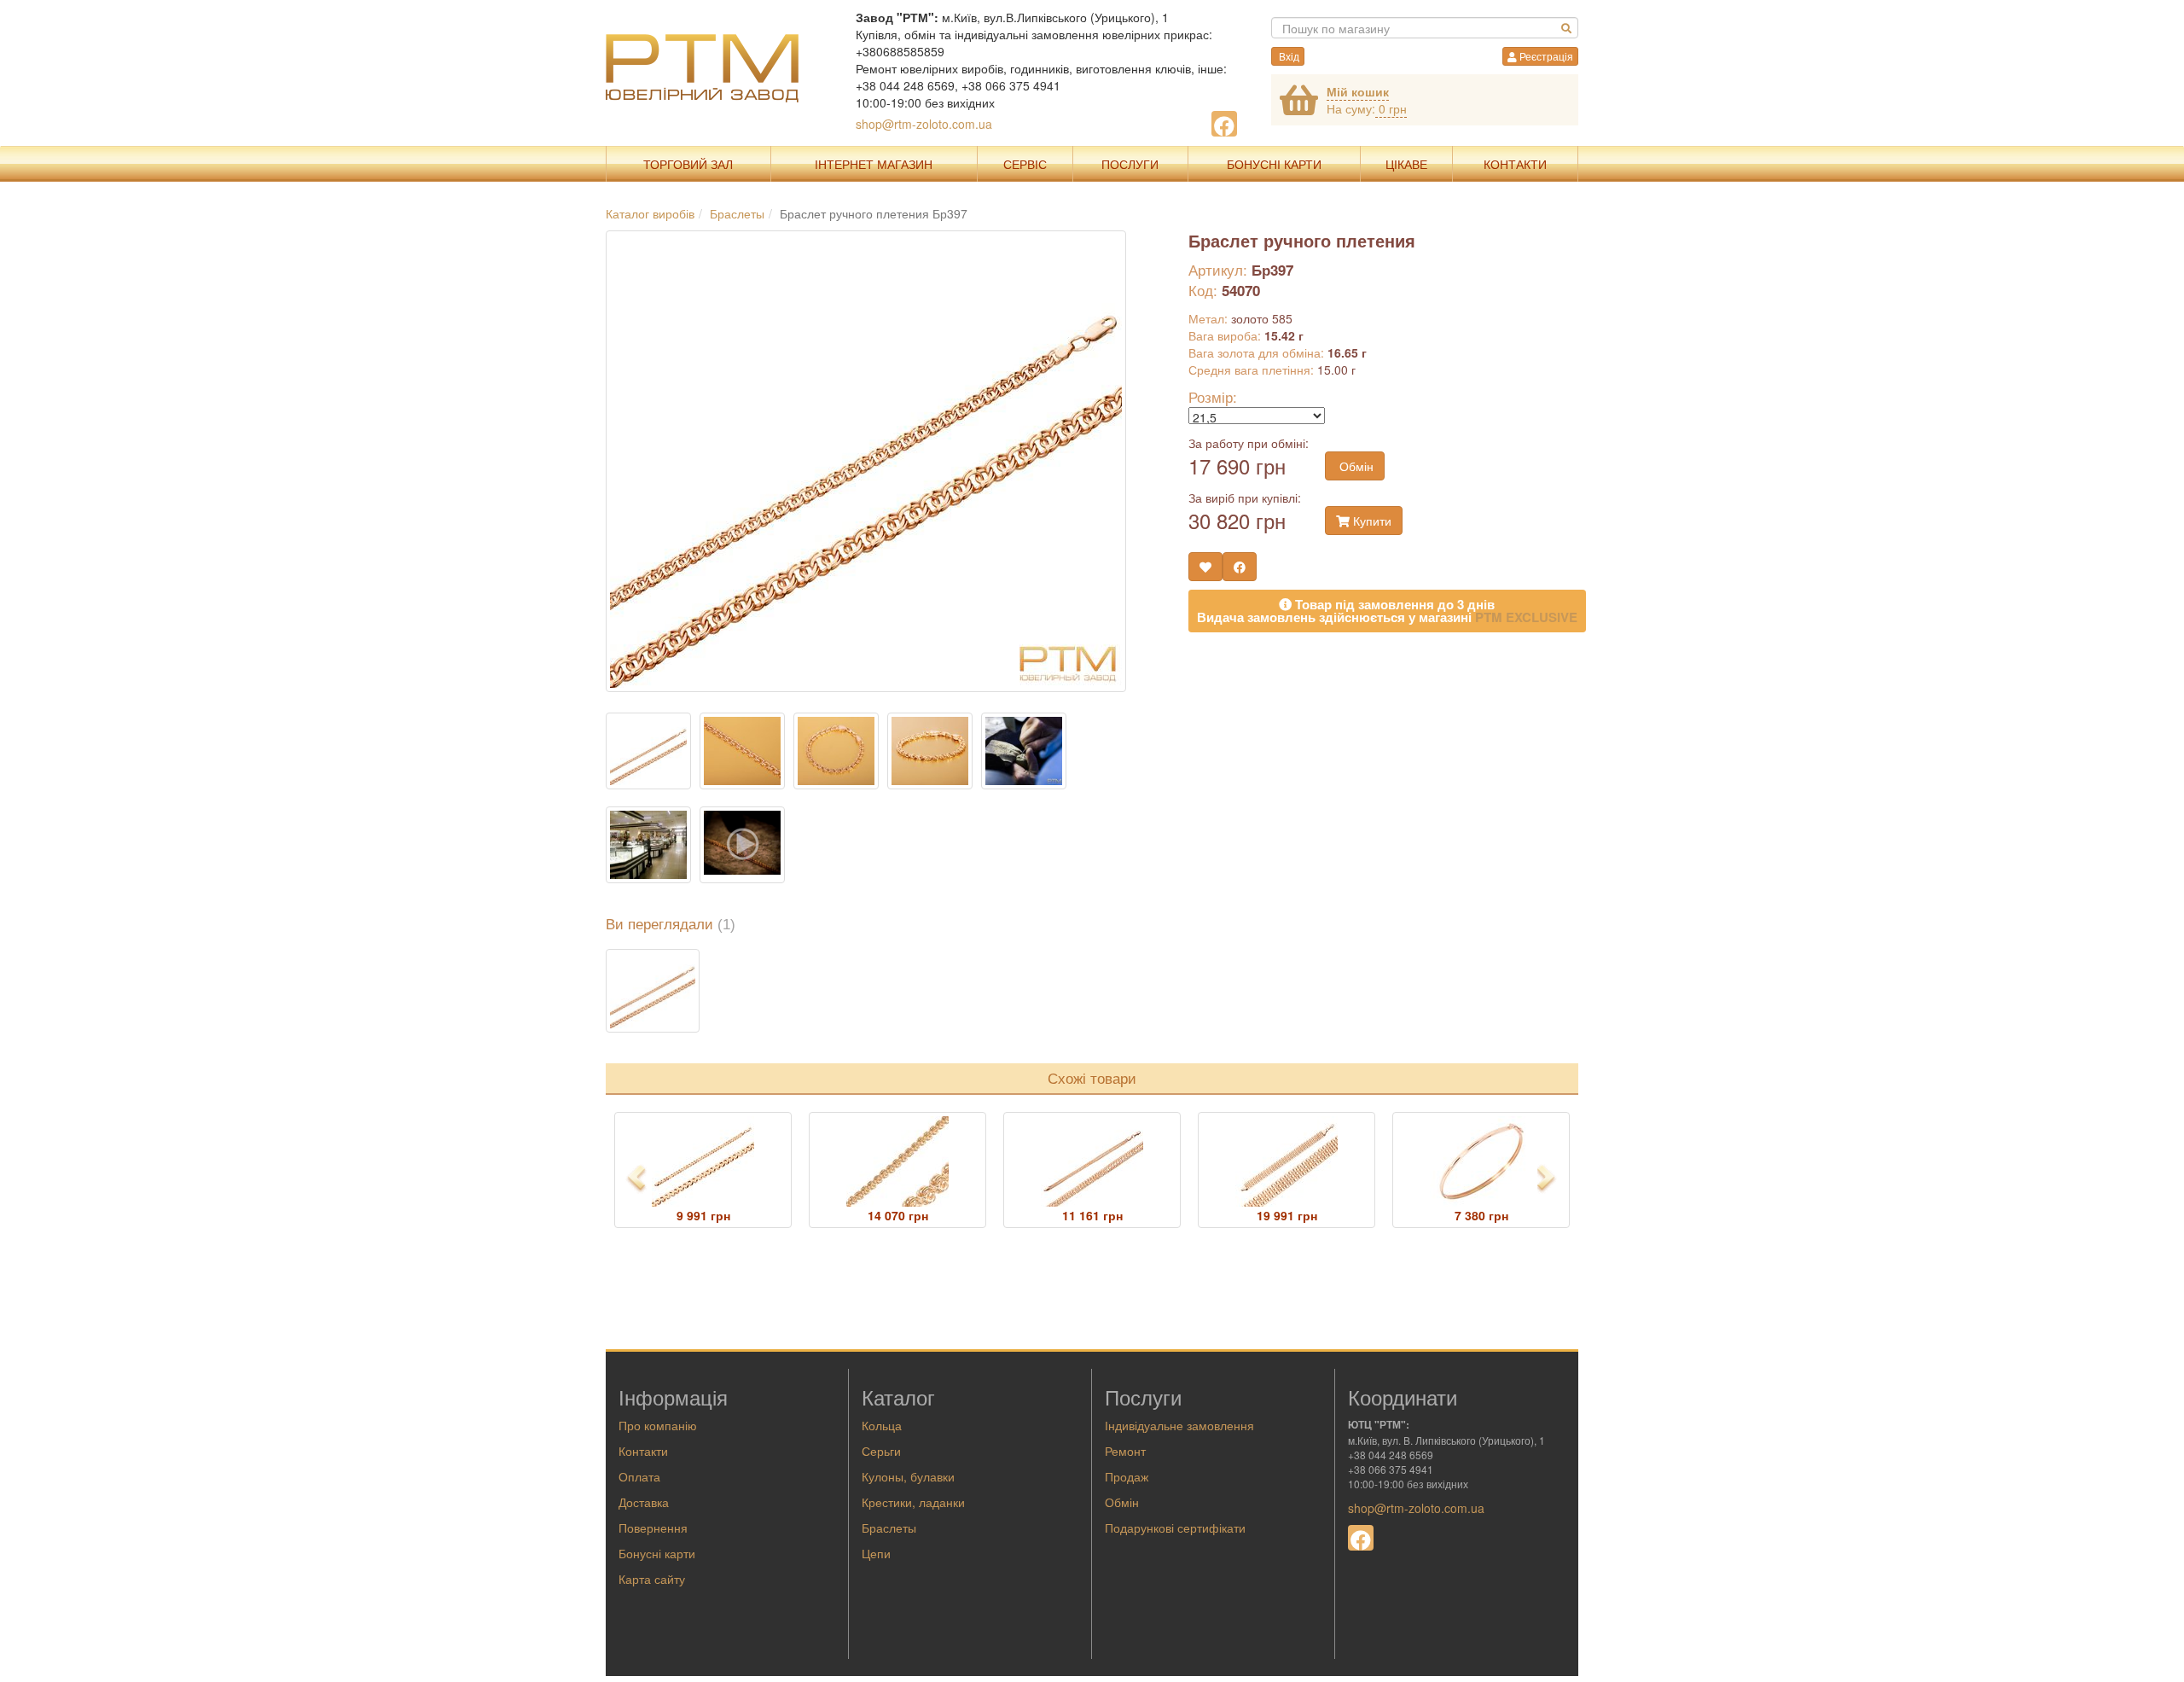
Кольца (882, 1425)
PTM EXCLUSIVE (1526, 617)
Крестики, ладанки (913, 1502)
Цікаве (1406, 164)
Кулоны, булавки (908, 1476)
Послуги (1130, 164)
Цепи (876, 1553)
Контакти (1515, 164)
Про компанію (658, 1425)
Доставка (644, 1502)
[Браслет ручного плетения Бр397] (653, 991)
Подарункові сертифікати (1175, 1528)
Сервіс (1025, 164)
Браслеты (889, 1528)
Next (1552, 1178)
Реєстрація (1545, 56)
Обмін (1355, 466)
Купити (1371, 521)
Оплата (639, 1476)
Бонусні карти (657, 1553)
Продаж (1127, 1476)
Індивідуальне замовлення (1179, 1425)
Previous (637, 1178)
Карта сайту (652, 1579)
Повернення (653, 1528)
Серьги (881, 1451)
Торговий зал (688, 164)
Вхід (1288, 56)
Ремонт (1125, 1451)
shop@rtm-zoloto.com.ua (924, 124)
